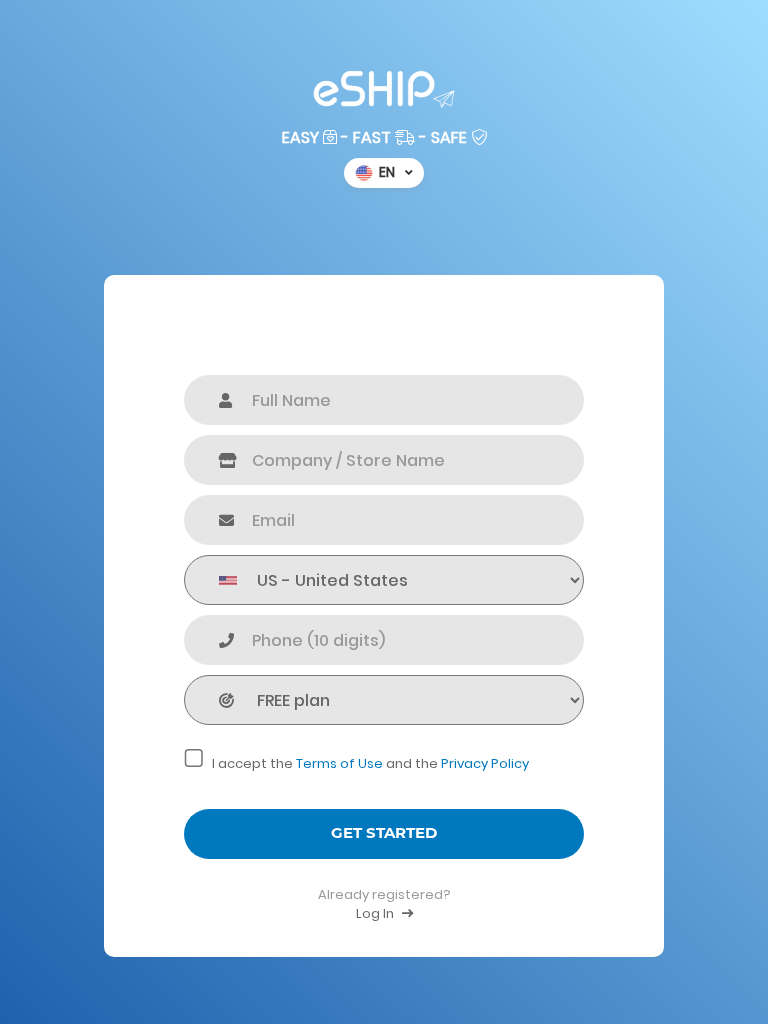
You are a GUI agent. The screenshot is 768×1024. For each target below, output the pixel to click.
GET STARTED (384, 832)
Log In (376, 913)
